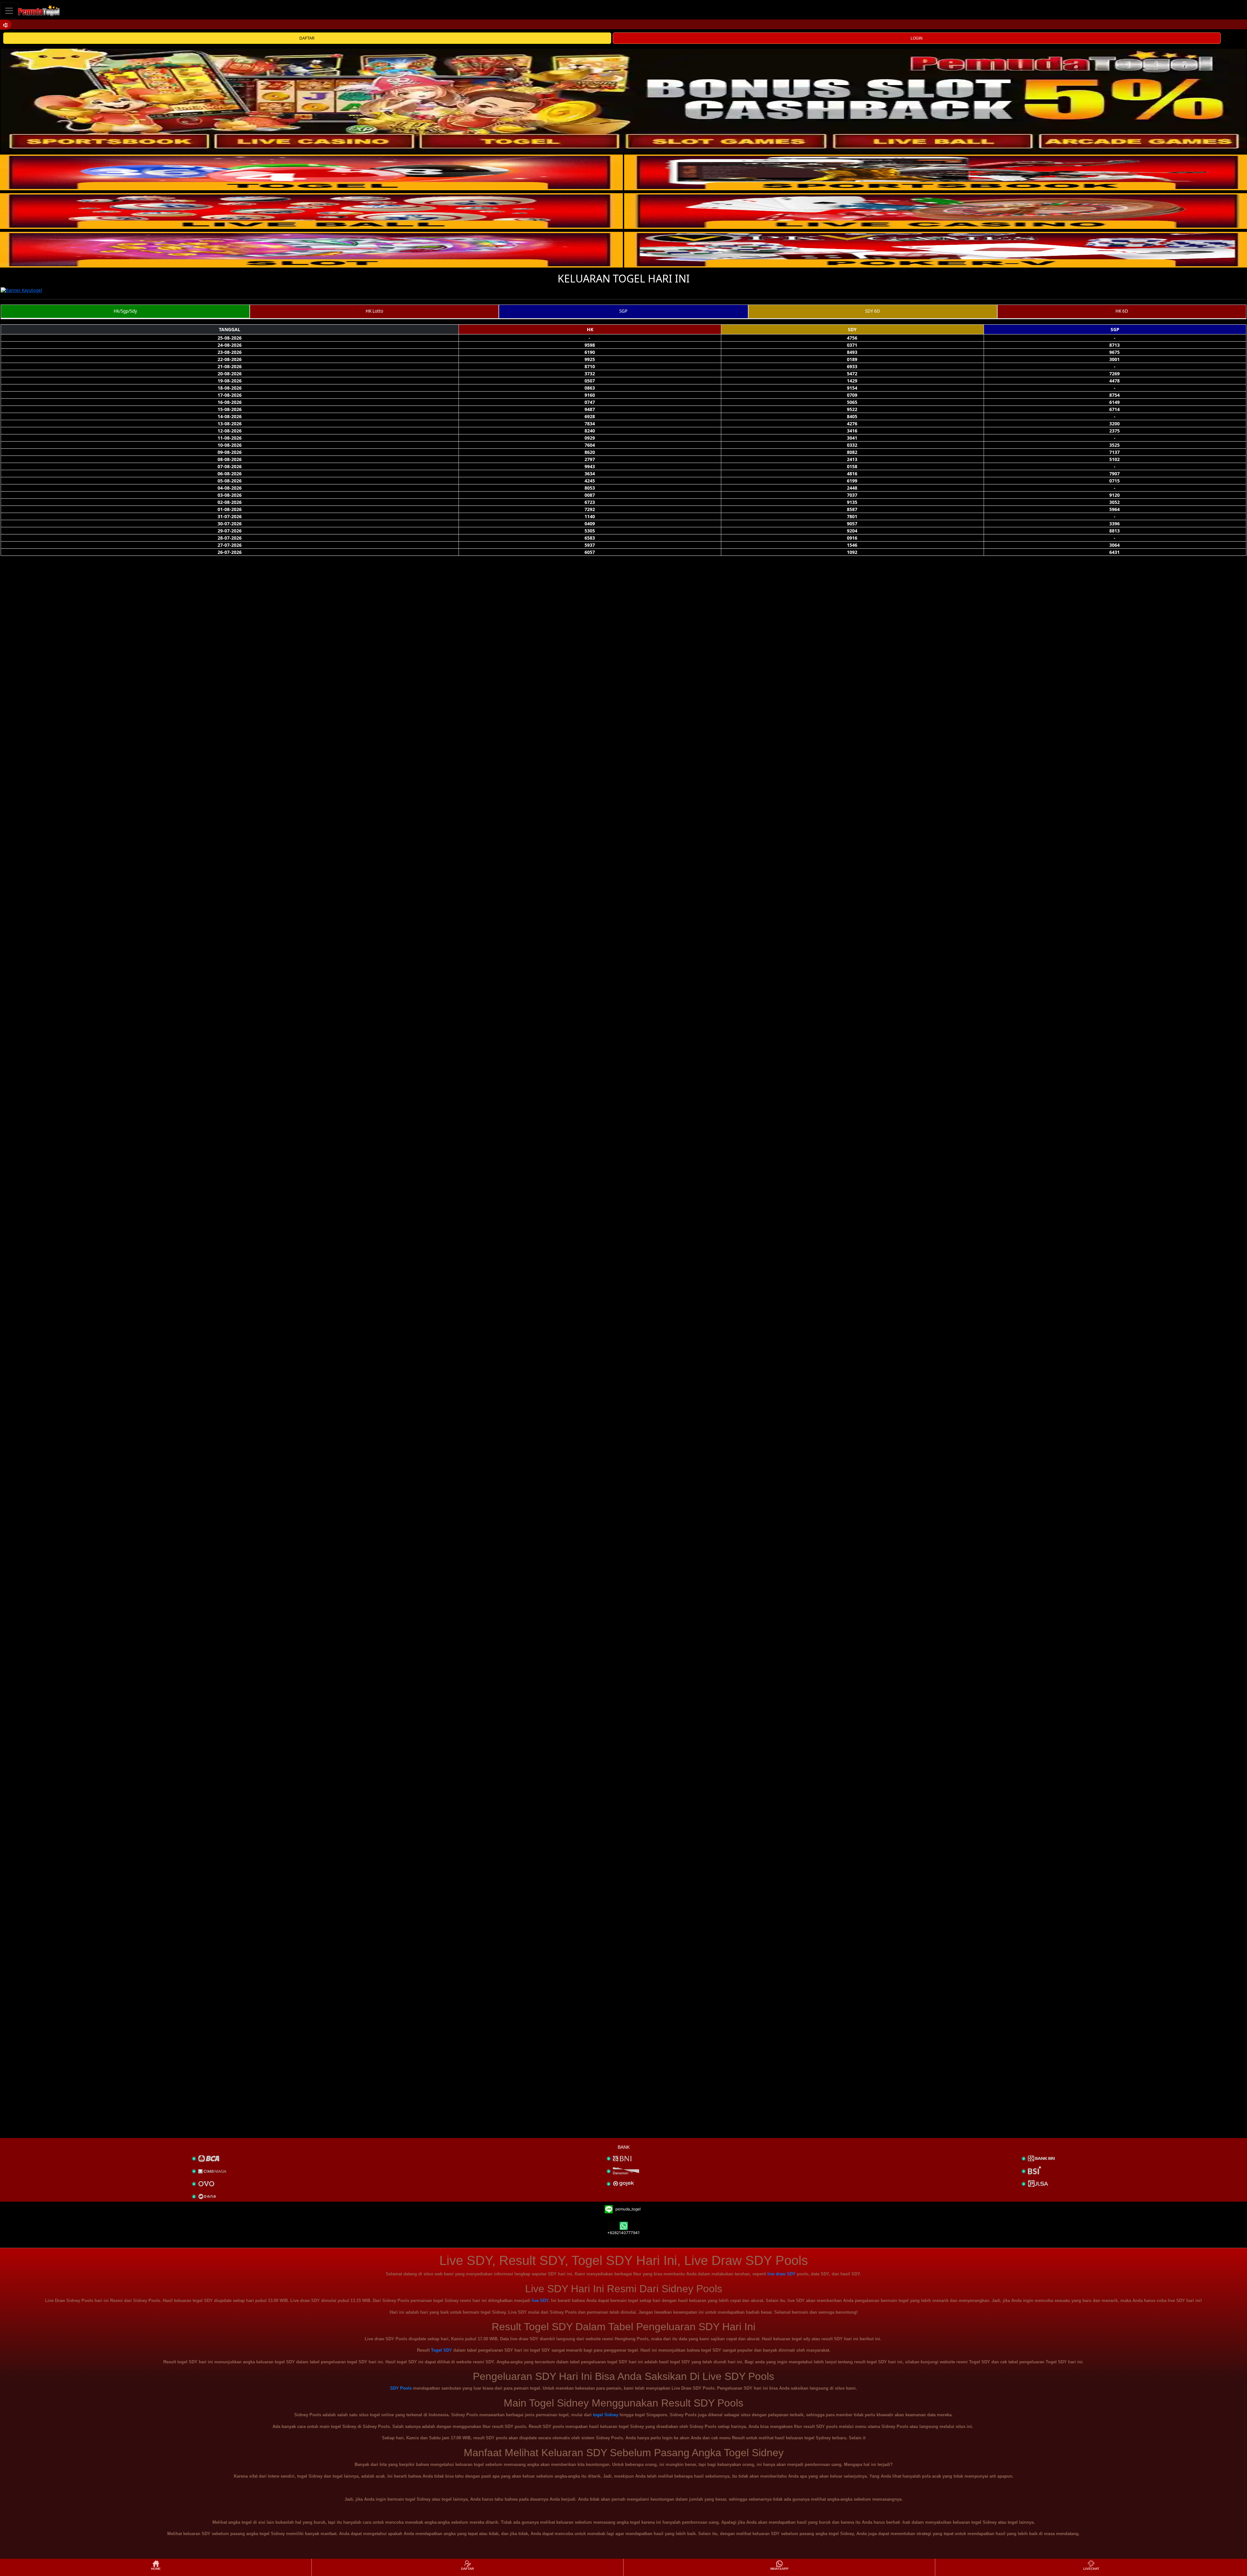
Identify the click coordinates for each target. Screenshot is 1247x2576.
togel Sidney (606, 2415)
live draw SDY (781, 2274)
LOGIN (917, 38)
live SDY (540, 2301)
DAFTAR (307, 38)
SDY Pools (401, 2388)
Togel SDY (441, 2350)
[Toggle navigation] (9, 11)
